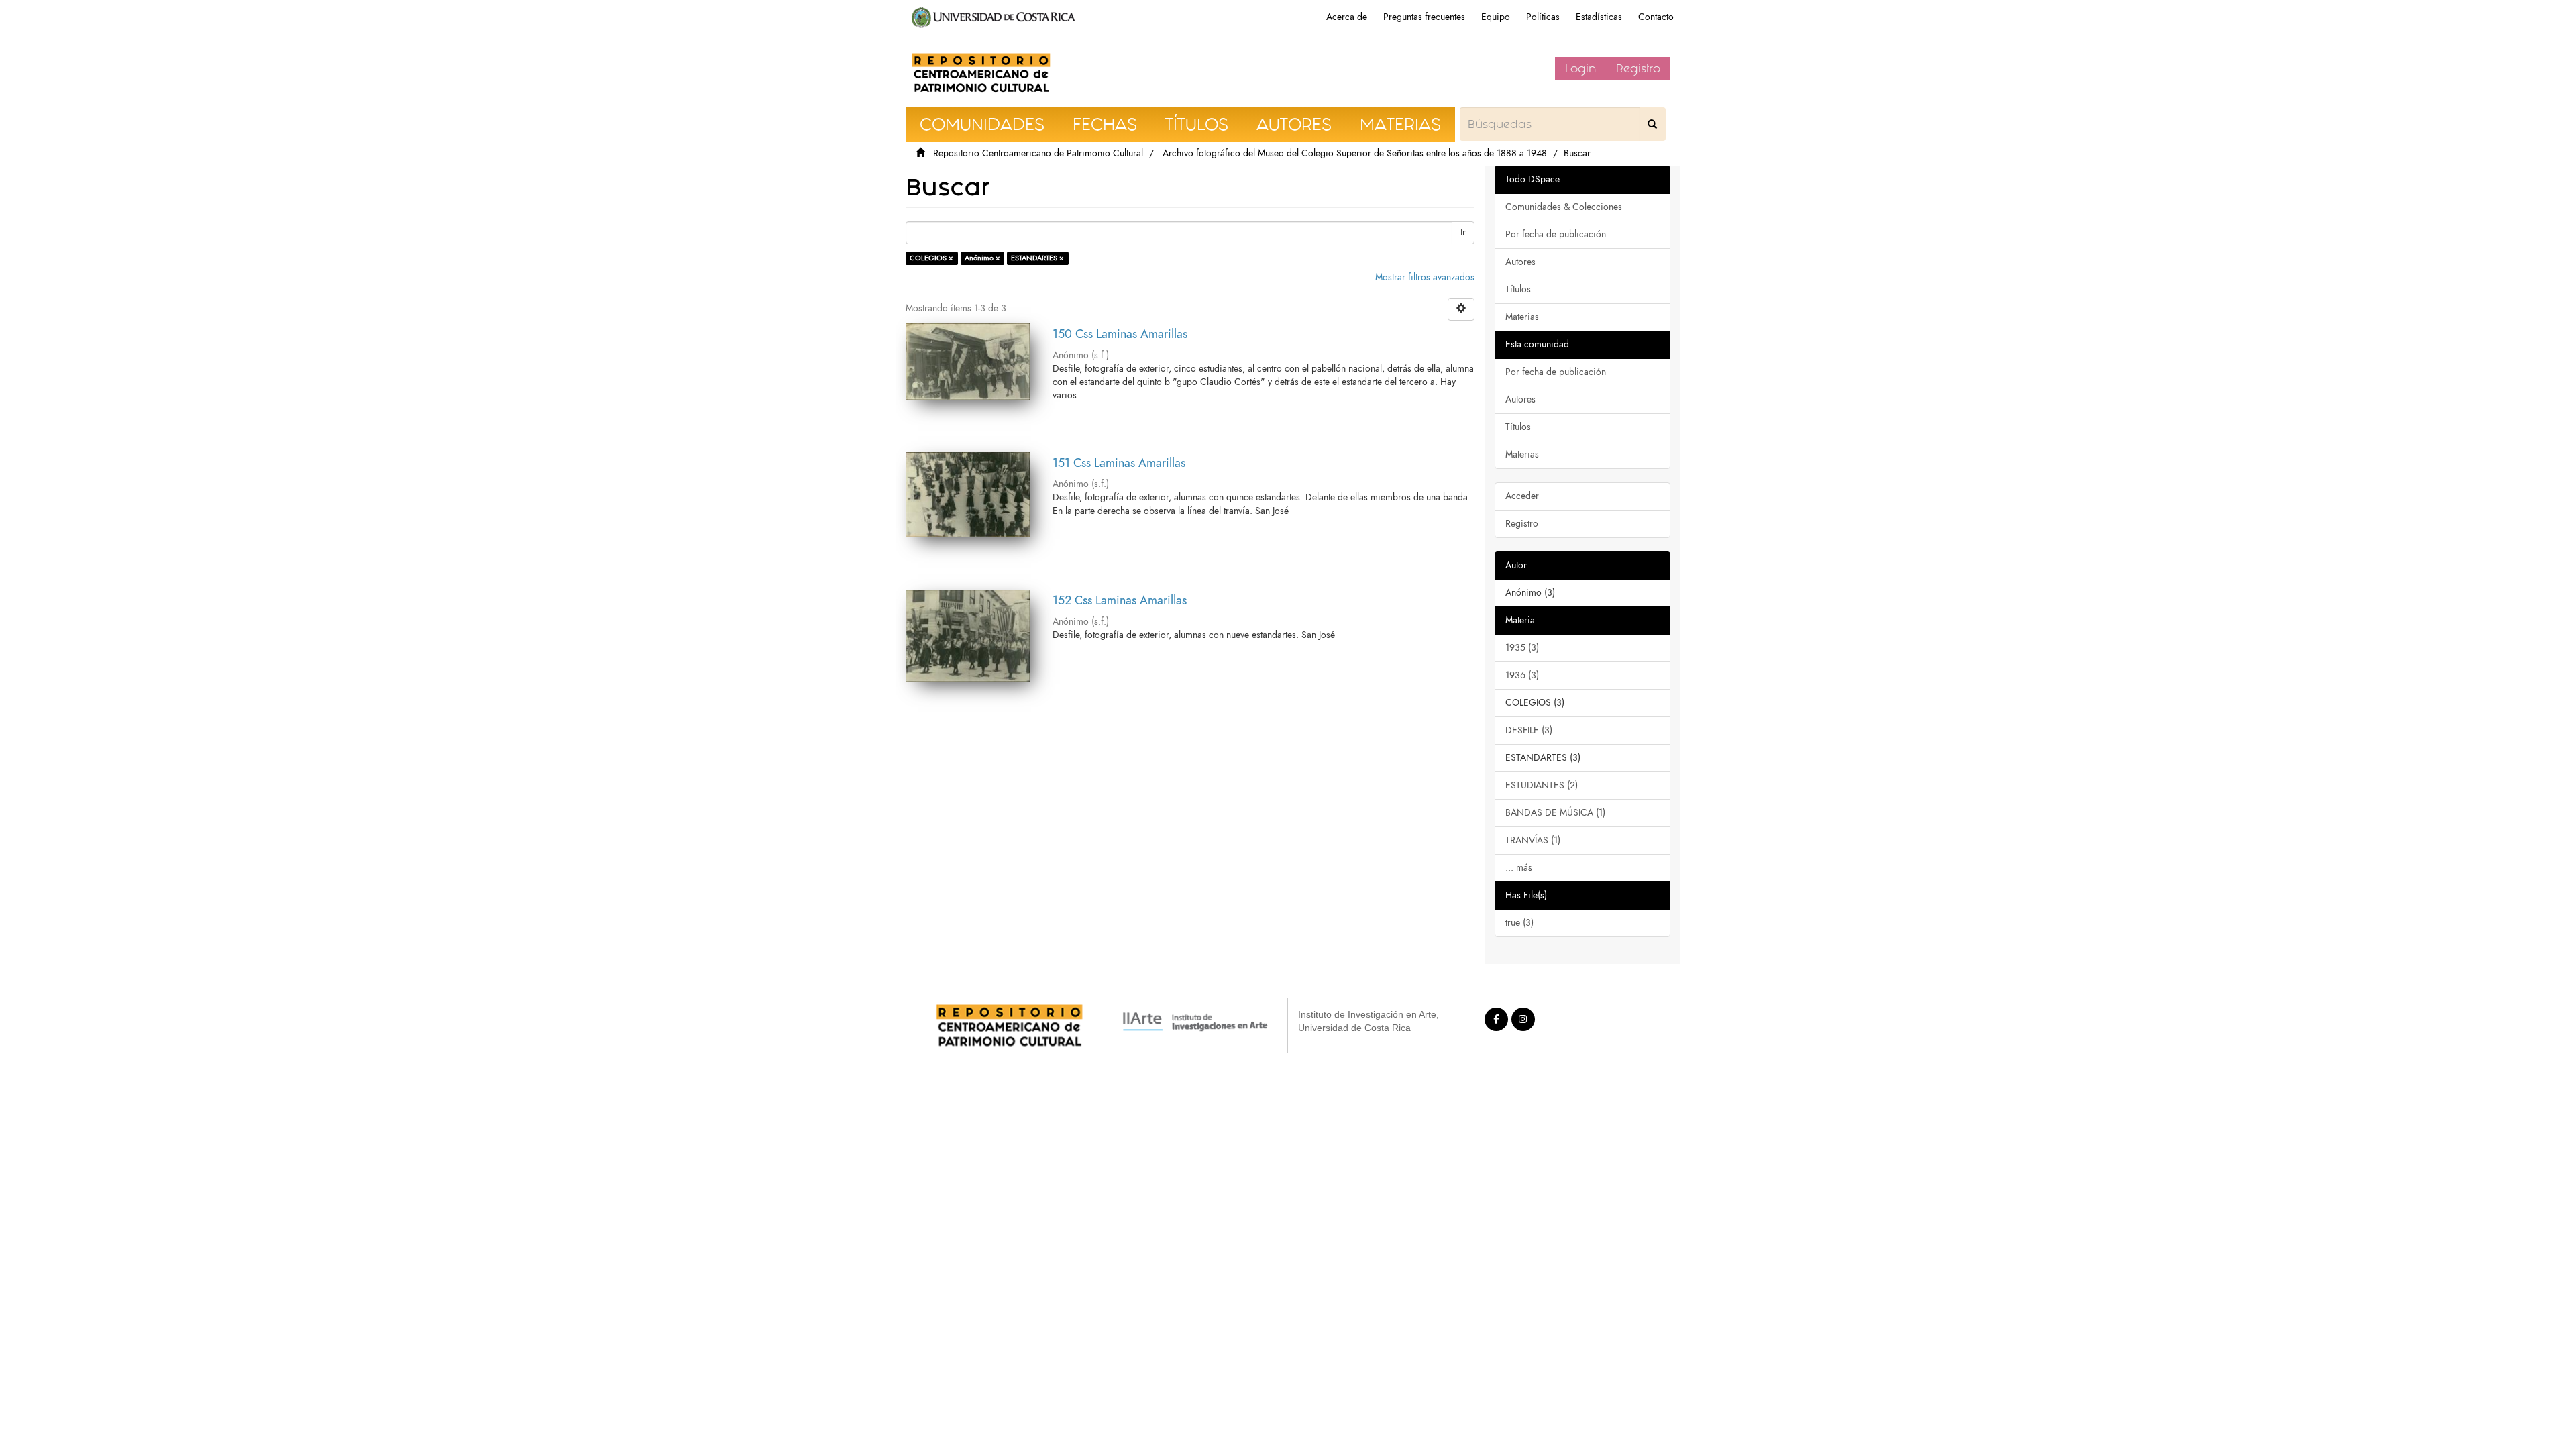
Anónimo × (982, 258)
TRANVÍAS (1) (1533, 840)
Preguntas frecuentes (1424, 17)
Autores (1520, 262)
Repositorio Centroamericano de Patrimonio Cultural (1038, 153)
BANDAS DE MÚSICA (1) (1555, 813)
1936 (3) (1522, 675)
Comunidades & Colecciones (1564, 207)
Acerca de (1347, 17)
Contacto (1656, 17)
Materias (1522, 317)
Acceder (1522, 496)
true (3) (1519, 923)
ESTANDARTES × (1037, 258)
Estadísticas (1599, 17)
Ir (1463, 232)
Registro (1638, 68)
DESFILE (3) (1529, 730)
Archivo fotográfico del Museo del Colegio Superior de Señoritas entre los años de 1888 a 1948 (1355, 153)
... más (1519, 868)
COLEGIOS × (931, 258)
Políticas (1543, 17)
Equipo (1496, 17)
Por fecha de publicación (1556, 234)
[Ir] (1652, 124)
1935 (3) (1522, 648)
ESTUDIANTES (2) (1542, 785)
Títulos (1518, 289)
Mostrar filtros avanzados (1425, 277)
